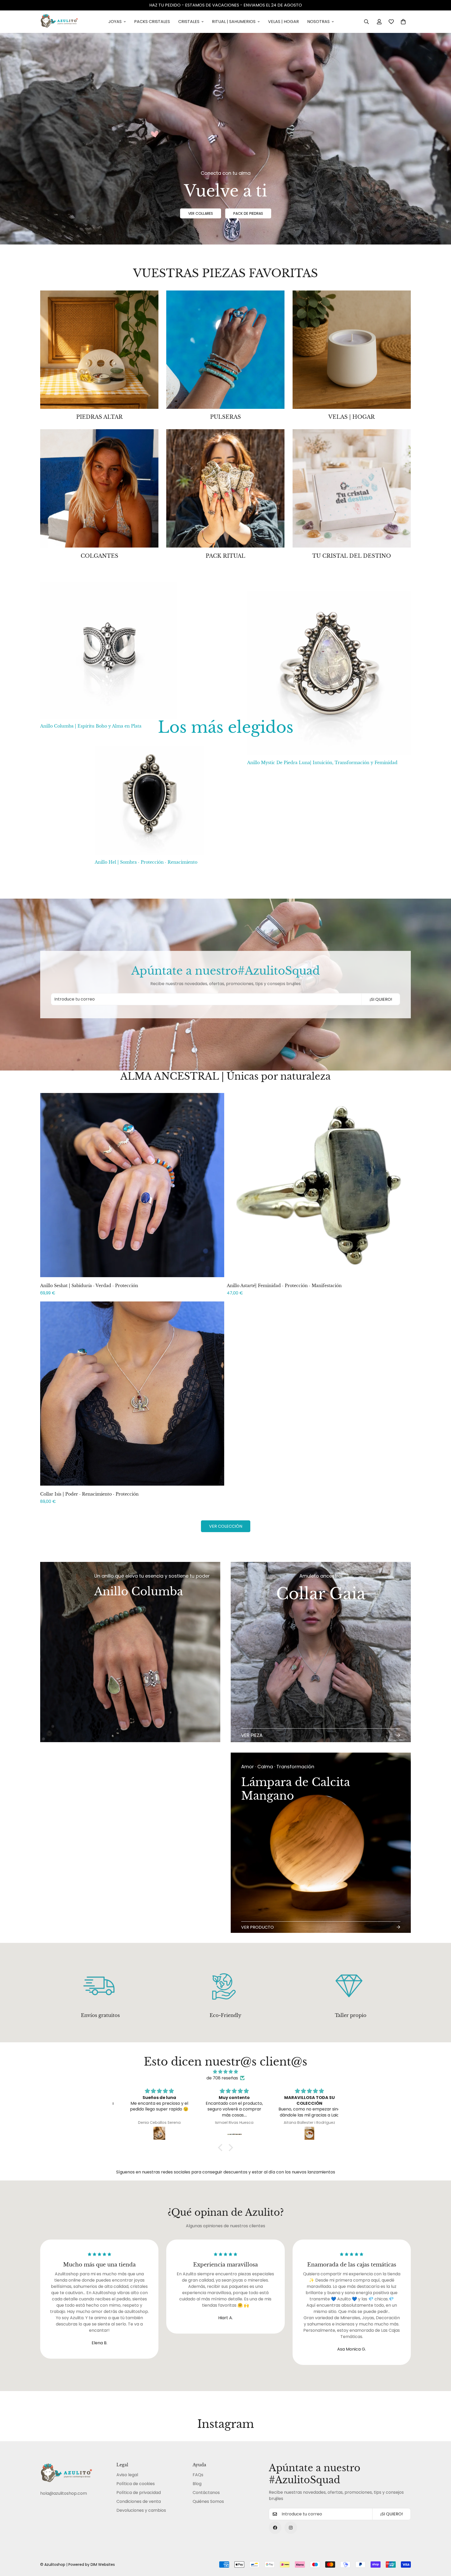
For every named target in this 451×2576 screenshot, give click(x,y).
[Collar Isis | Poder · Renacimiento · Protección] (132, 1394)
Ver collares (201, 213)
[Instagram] (291, 2528)
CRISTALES (189, 22)
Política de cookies (136, 2484)
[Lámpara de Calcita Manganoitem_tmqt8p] (321, 1843)
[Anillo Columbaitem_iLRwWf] (130, 1747)
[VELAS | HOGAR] (352, 350)
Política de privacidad (139, 2493)
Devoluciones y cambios (141, 2510)
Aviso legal (127, 2475)
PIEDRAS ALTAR (99, 417)
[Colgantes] (99, 488)
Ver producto (257, 1927)
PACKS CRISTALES (152, 22)
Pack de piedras (248, 213)
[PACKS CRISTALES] (99, 350)
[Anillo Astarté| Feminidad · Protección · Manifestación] (319, 1185)
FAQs (198, 2475)
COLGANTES (99, 556)
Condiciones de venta (139, 2501)
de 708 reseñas (222, 2078)
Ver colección (226, 1526)
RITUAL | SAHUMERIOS (234, 22)
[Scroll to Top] (441, 2548)
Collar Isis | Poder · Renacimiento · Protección (89, 1494)
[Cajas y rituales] (225, 488)
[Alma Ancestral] (225, 350)
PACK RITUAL (225, 556)
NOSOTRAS (318, 22)
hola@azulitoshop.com (64, 2493)
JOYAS (115, 22)
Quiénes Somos (208, 2501)
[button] (403, 22)
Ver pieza (252, 1735)
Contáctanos (206, 2493)
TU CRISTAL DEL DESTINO (352, 556)
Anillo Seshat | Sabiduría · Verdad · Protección (89, 1286)
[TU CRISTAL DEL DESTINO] (352, 488)
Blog (197, 2484)
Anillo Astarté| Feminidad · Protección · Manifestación (284, 1286)
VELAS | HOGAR (283, 22)
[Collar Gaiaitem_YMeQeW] (321, 1652)
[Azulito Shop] (59, 22)
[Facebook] (275, 2528)
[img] (225, 2072)
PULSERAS (225, 417)
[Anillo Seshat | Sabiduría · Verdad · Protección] (132, 1185)
